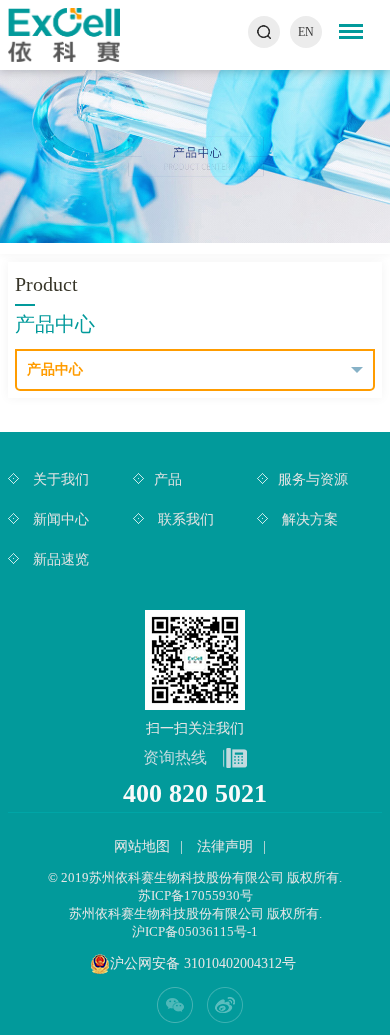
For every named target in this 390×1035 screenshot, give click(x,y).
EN (306, 32)
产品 (168, 479)
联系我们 (184, 519)
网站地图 (142, 846)
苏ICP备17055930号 (195, 895)
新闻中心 (59, 519)
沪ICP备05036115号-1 (195, 931)
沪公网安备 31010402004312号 (203, 963)
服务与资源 (313, 479)
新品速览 (59, 559)
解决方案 (308, 519)
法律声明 (225, 846)
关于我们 (59, 479)
